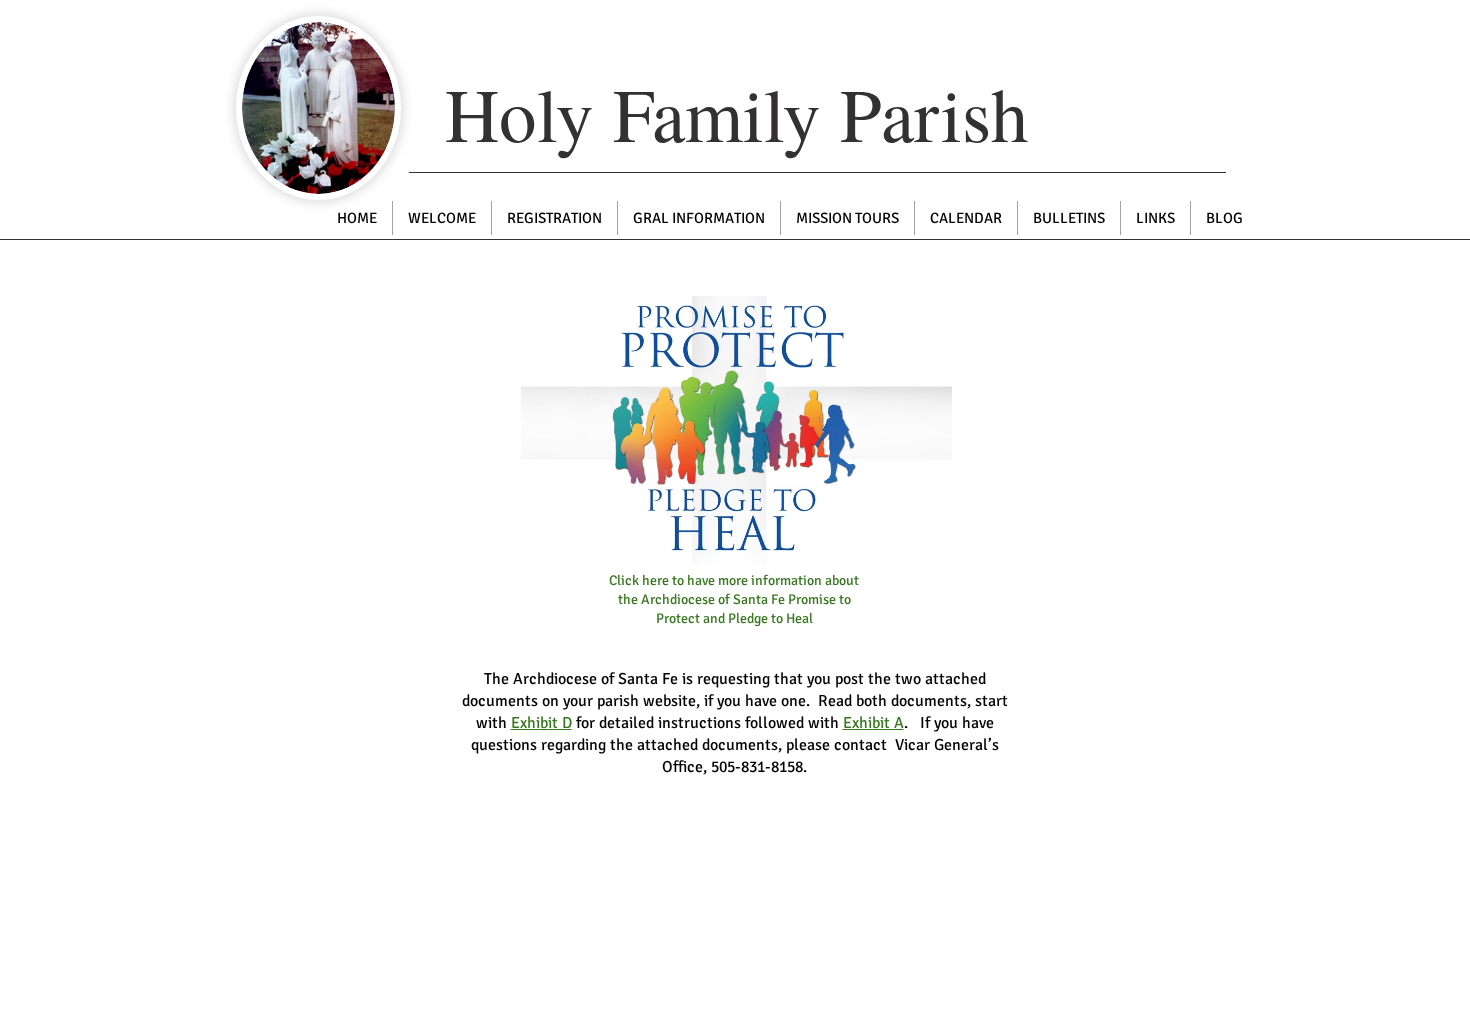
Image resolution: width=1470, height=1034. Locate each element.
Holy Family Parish (737, 113)
